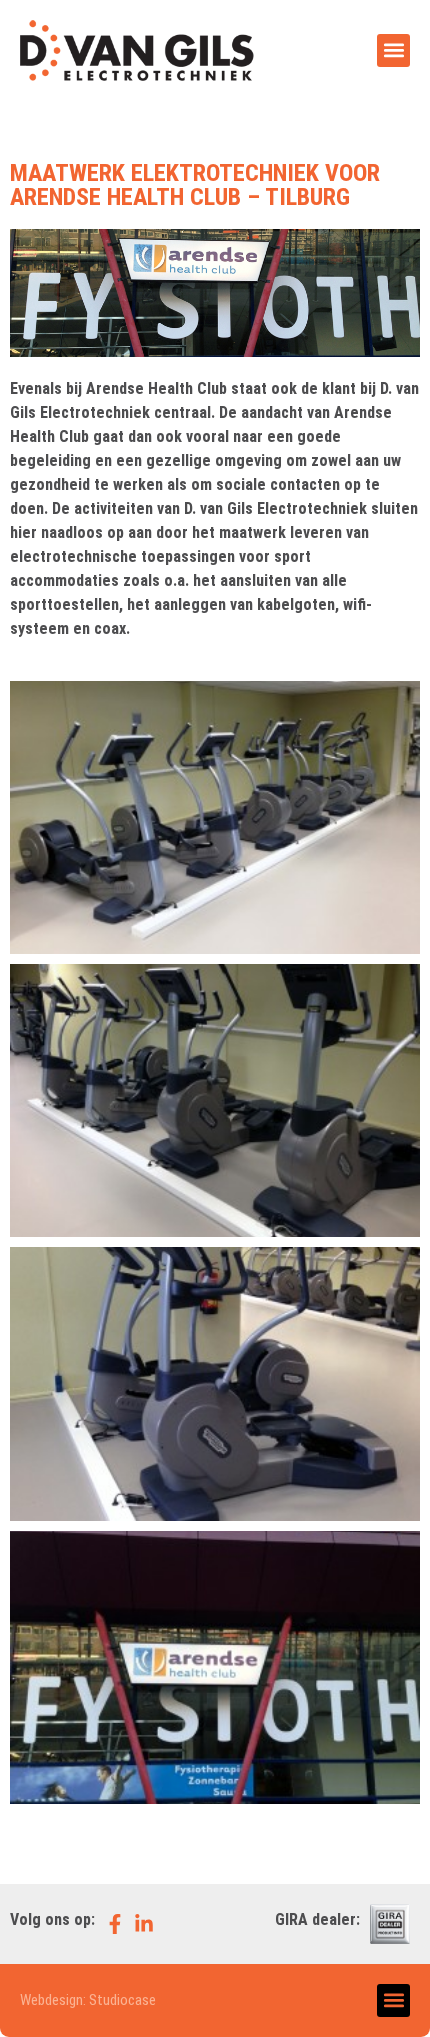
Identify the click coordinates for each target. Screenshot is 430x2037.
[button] (393, 50)
